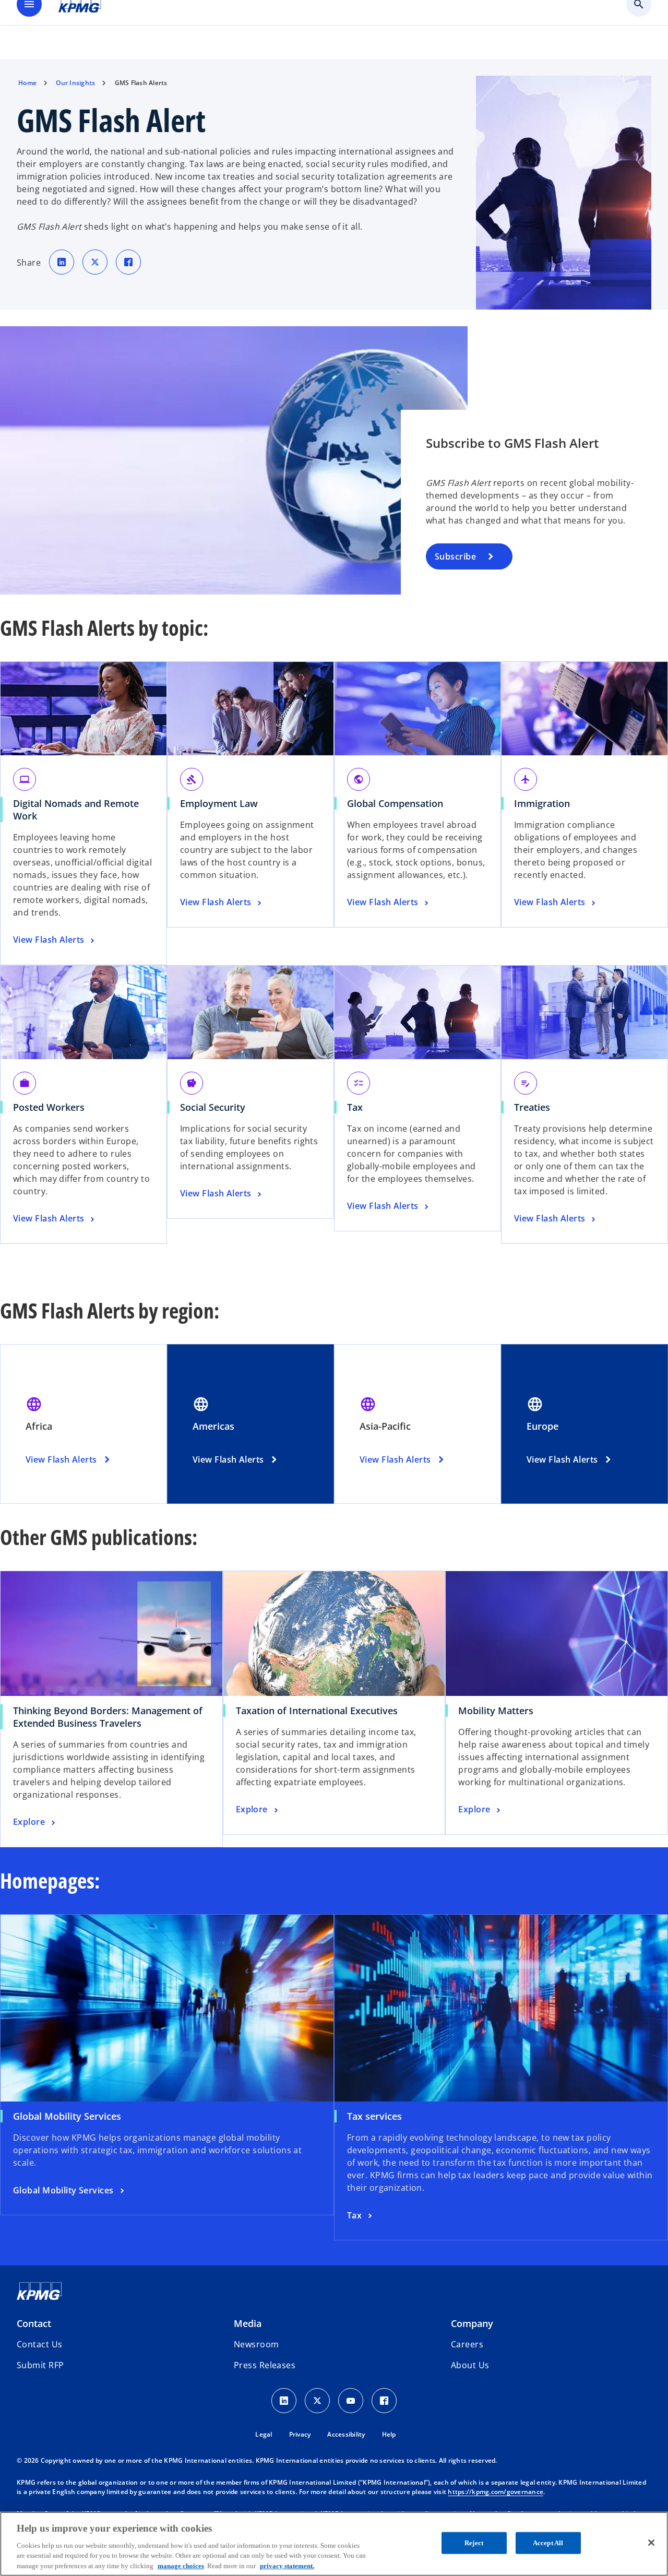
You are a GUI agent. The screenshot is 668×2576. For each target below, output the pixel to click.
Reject (474, 2543)
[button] (40, 2365)
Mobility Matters (499, 1711)
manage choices (181, 2565)
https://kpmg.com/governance (496, 2492)
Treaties (532, 1107)
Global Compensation (395, 803)
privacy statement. (287, 2565)
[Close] (651, 2543)
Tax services (374, 2116)
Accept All (548, 2543)
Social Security (213, 1107)
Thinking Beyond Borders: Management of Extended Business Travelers (108, 1717)
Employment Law (219, 803)
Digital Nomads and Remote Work (76, 810)
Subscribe (455, 556)
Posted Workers (49, 1107)
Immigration (542, 803)
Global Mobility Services (67, 2116)
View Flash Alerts (61, 1459)
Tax (355, 1107)
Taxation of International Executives (320, 1711)
